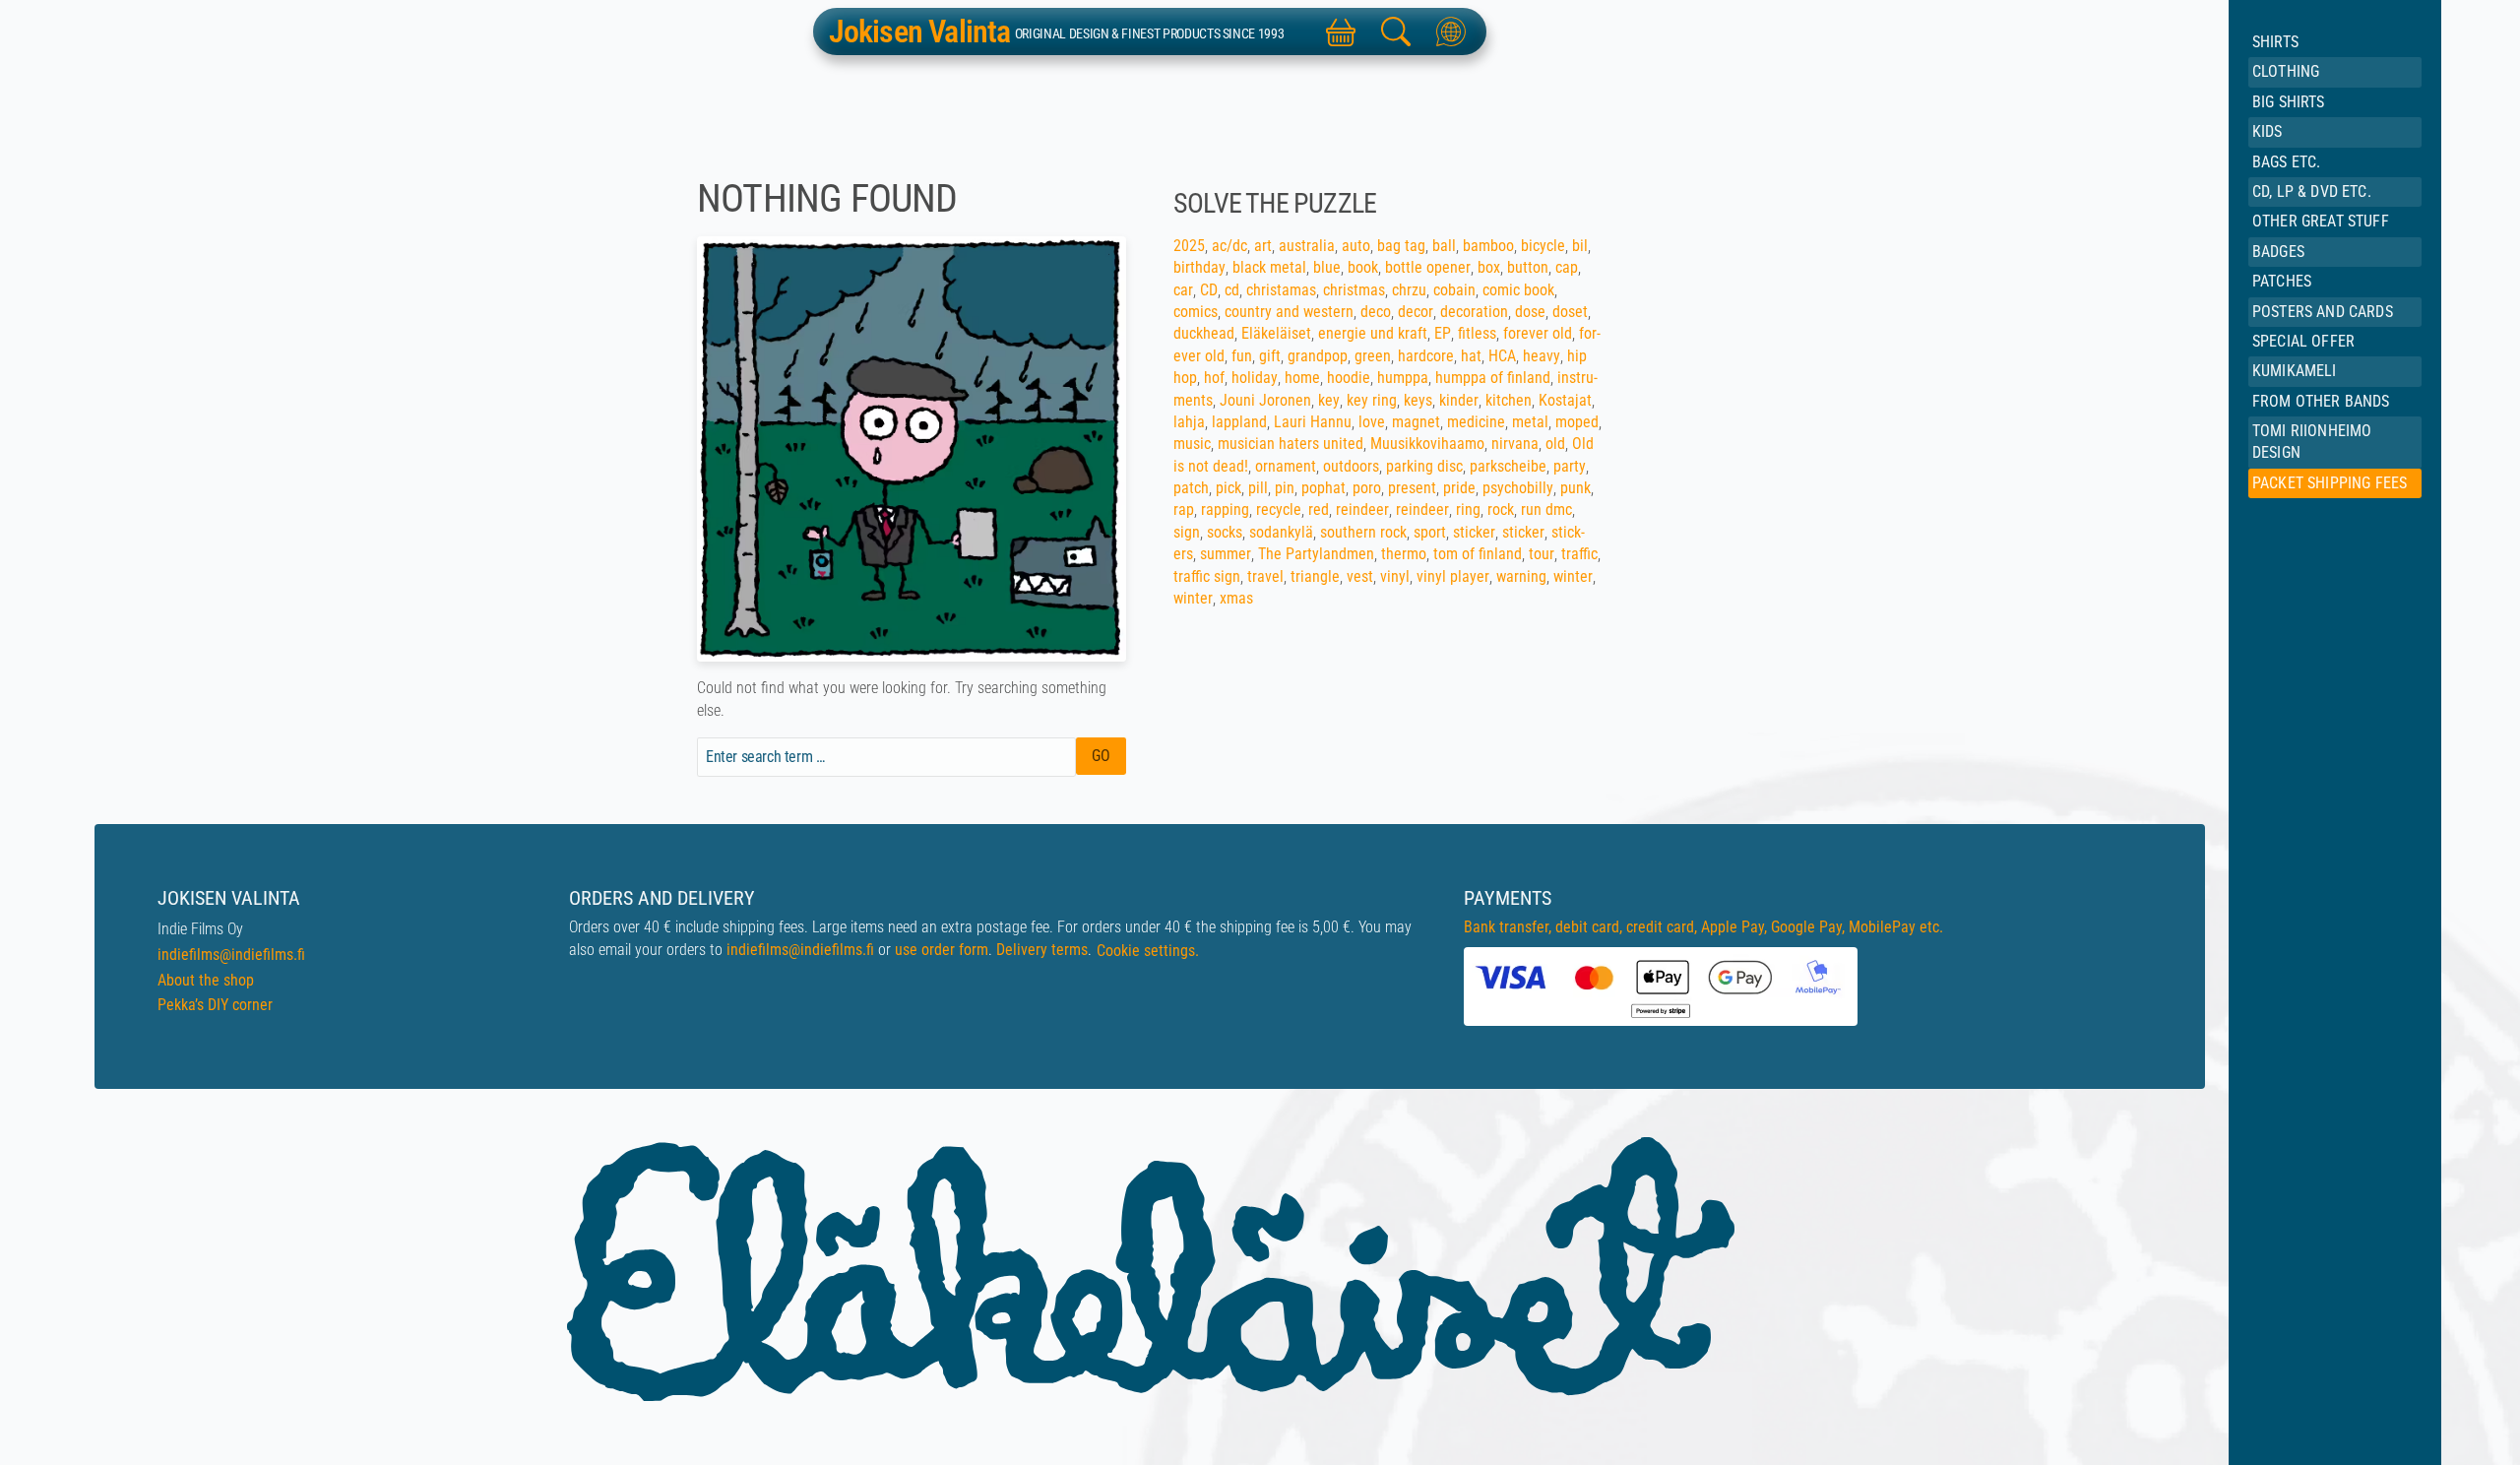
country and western (1289, 312)
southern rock (1363, 532)
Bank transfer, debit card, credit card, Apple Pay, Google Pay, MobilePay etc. (1703, 927)
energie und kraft (1373, 333)
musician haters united (1291, 444)
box (1489, 267)
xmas (1236, 598)
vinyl (1395, 576)
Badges (2278, 252)
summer (1226, 554)
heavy (1542, 356)
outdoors (1351, 466)
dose (1530, 312)
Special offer (2303, 341)
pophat (1323, 488)
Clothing (2286, 71)
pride (1459, 488)
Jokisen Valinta (920, 32)
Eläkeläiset (1276, 333)
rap (1184, 510)
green (1373, 356)
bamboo (1488, 246)
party (1570, 466)
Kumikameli (2295, 371)
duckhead (1204, 333)
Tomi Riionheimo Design (2312, 442)
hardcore (1426, 356)
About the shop (206, 980)
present (1412, 488)
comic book (1518, 290)
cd (1232, 290)
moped (1577, 422)
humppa (1403, 378)
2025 (1189, 246)
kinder (1459, 400)
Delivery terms (1042, 950)
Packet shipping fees (2330, 483)
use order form (942, 950)
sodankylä (1281, 532)
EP (1443, 333)
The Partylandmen (1316, 554)
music (1192, 444)
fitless (1477, 333)
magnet (1416, 422)
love (1372, 422)
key (1329, 400)
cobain (1454, 290)
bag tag (1401, 246)
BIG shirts (2289, 102)
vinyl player (1453, 576)
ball (1444, 246)
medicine (1476, 422)
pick (1228, 488)
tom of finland (1478, 554)
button (1528, 267)
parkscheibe (1508, 466)
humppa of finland (1493, 378)
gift (1270, 356)
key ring (1372, 400)
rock (1501, 510)
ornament (1286, 466)
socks (1225, 532)
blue (1327, 267)
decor (1416, 312)
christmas (1354, 290)
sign (1187, 532)
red (1319, 510)
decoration (1474, 312)
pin (1285, 488)
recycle (1279, 510)
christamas (1281, 290)
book (1363, 267)
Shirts (2275, 42)
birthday (1199, 267)
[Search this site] (1396, 32)
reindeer (1362, 510)
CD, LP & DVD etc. (2312, 191)
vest (1360, 576)
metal (1530, 422)
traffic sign (1207, 576)
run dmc (1546, 510)
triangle (1315, 576)
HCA (1502, 356)
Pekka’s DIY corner (215, 1005)
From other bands (2321, 401)
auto (1356, 246)
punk (1575, 488)
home (1302, 378)
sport (1430, 532)
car (1183, 290)
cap (1567, 267)
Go (1101, 756)
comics (1196, 312)
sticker (1474, 532)
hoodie (1349, 378)
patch (1191, 488)
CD (1209, 290)
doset (1570, 312)
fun (1242, 356)
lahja (1189, 422)
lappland (1239, 422)
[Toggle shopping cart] (1341, 32)
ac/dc (1229, 246)
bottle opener (1428, 267)
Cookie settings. (1148, 951)
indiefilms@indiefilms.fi (231, 955)
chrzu (1409, 290)
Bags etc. (2286, 162)
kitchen (1509, 400)
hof (1214, 378)
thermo (1404, 554)
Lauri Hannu (1313, 422)
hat (1471, 356)
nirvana (1515, 444)
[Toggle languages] (1451, 32)
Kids (2268, 131)
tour (1542, 554)
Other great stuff (2321, 221)
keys (1418, 400)
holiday (1255, 378)
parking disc (1424, 466)
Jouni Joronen (1265, 400)
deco (1376, 312)
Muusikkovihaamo (1427, 444)
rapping (1225, 510)
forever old (1538, 333)
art (1263, 246)
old (1555, 444)
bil (1580, 246)
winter (1573, 576)
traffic (1579, 554)
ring (1468, 510)
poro (1367, 488)
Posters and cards (2323, 312)
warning (1521, 576)
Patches (2282, 281)
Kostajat (1565, 400)
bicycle (1543, 246)
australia (1307, 246)
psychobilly (1518, 488)
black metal (1269, 267)
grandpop (1318, 356)
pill (1258, 488)
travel (1265, 576)
